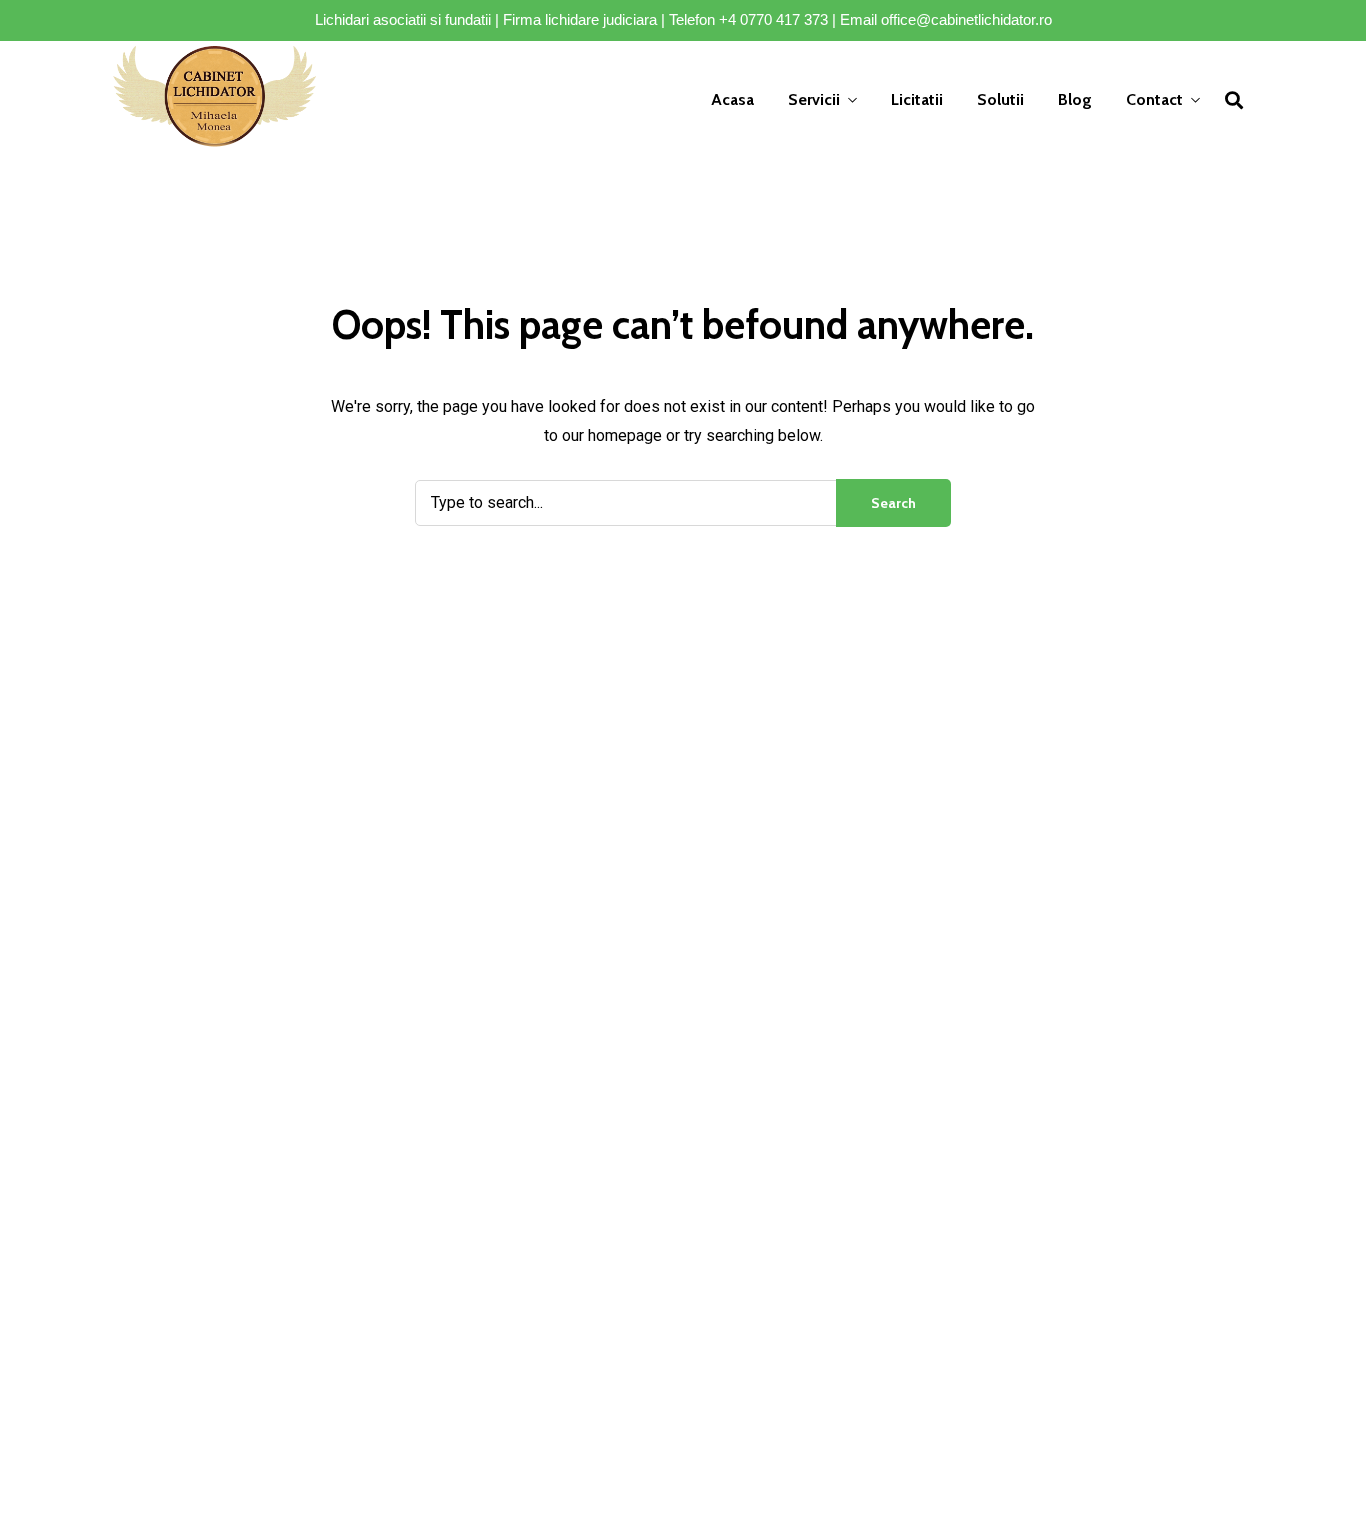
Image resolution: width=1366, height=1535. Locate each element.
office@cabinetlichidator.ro (966, 19)
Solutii (1000, 99)
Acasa (732, 99)
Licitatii (917, 99)
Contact (1154, 99)
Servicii (814, 99)
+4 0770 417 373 (773, 19)
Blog (1075, 99)
